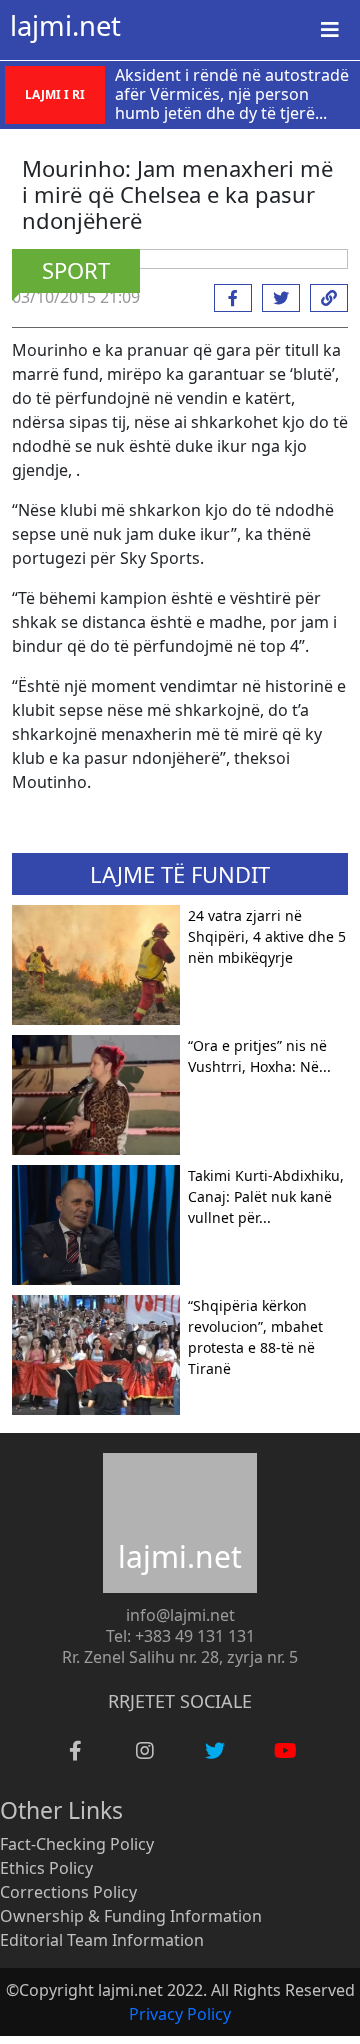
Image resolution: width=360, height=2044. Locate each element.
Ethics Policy (46, 1868)
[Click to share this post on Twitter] (276, 298)
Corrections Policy (68, 1892)
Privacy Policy (180, 2014)
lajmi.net (65, 25)
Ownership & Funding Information (131, 1916)
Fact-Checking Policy (77, 1844)
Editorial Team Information (102, 1940)
